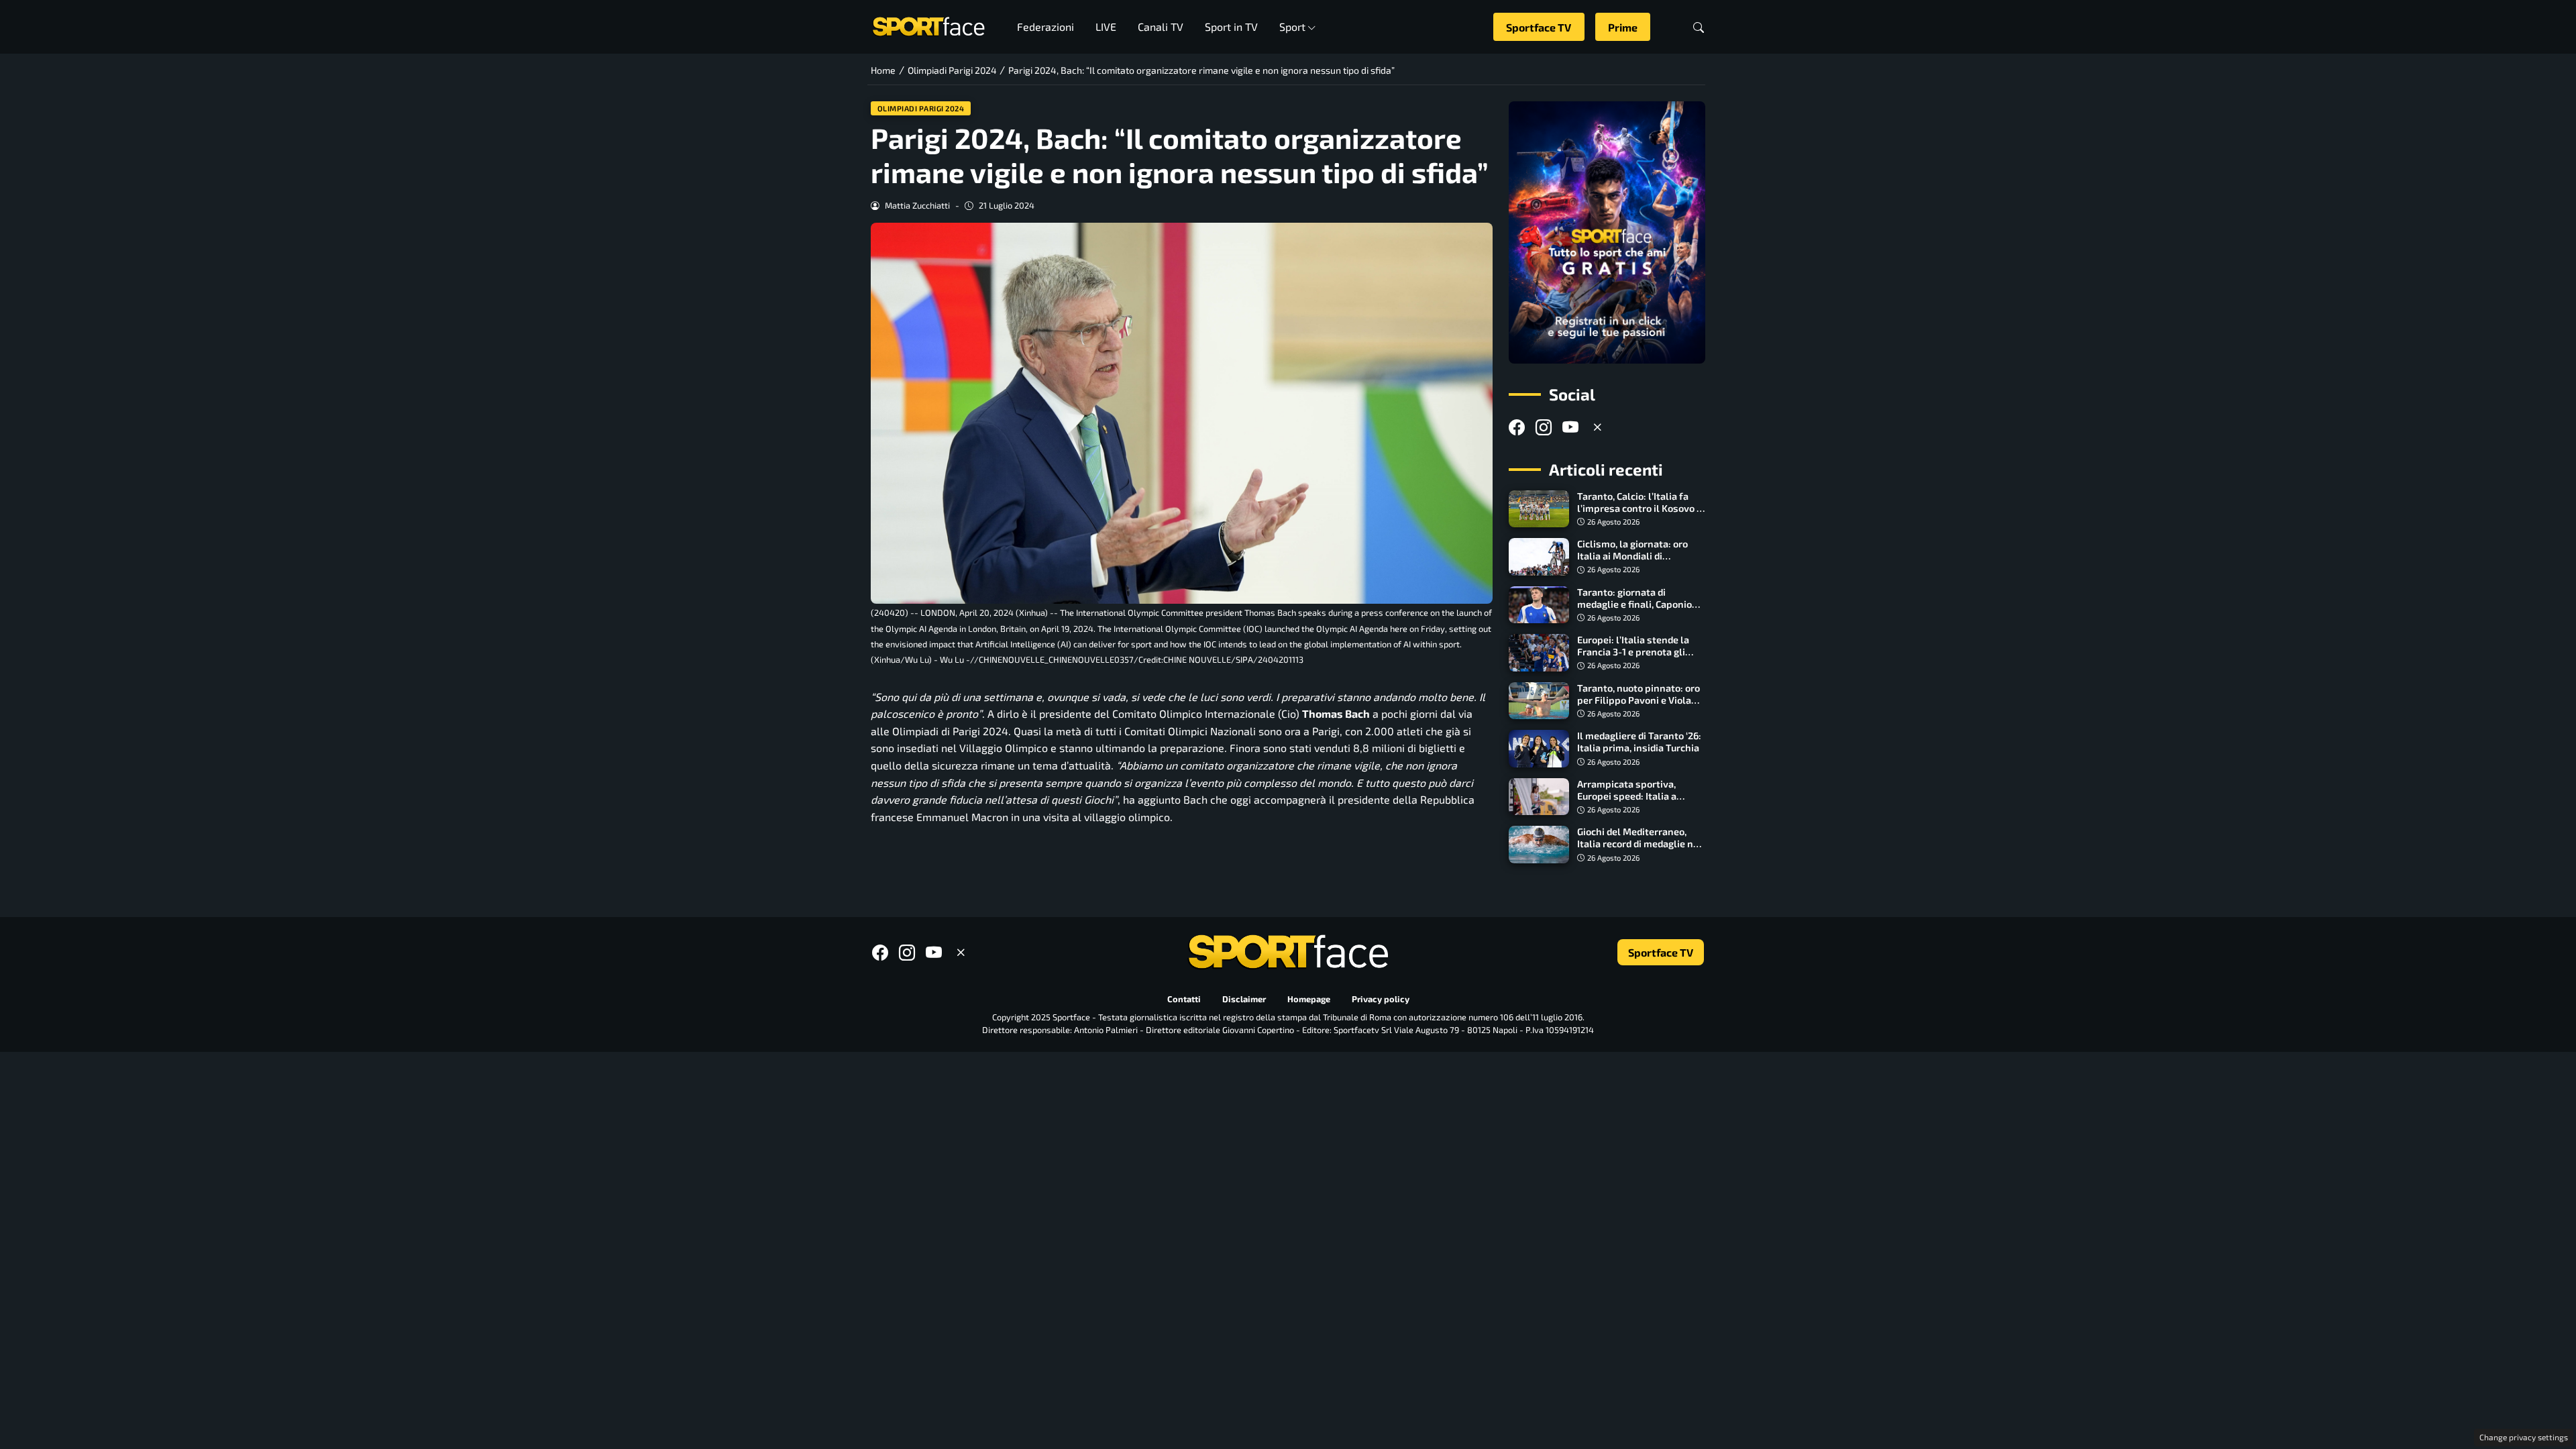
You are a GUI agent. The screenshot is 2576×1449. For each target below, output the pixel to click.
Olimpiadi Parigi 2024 (921, 108)
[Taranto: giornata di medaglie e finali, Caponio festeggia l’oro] (1539, 605)
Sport (1292, 26)
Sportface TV (1539, 27)
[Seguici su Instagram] (1544, 427)
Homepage (1309, 999)
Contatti (1184, 999)
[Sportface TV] (1607, 232)
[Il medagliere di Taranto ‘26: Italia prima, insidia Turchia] (1539, 749)
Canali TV (1161, 26)
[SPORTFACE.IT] (928, 25)
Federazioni (1045, 26)
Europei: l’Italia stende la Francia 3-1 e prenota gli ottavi (1633, 652)
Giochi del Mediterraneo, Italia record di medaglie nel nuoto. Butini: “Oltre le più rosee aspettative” (1640, 850)
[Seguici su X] (1597, 427)
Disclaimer (1244, 999)
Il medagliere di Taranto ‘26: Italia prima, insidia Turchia (1639, 742)
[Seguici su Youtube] (1570, 427)
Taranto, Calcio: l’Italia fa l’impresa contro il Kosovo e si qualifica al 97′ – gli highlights (1640, 514)
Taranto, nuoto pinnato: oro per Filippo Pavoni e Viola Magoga (1639, 700)
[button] (1699, 27)
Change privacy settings (2524, 1437)
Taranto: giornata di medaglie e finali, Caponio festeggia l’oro (1634, 604)
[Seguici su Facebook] (1517, 427)
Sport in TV (1231, 26)
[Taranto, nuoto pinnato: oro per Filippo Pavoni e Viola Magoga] (1539, 701)
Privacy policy (1381, 999)
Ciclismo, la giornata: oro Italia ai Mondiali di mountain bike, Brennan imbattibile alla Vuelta (1632, 562)
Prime (1623, 27)
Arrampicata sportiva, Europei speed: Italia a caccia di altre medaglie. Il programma (1635, 802)
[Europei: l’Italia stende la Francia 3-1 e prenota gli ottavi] (1539, 653)
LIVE (1106, 26)
